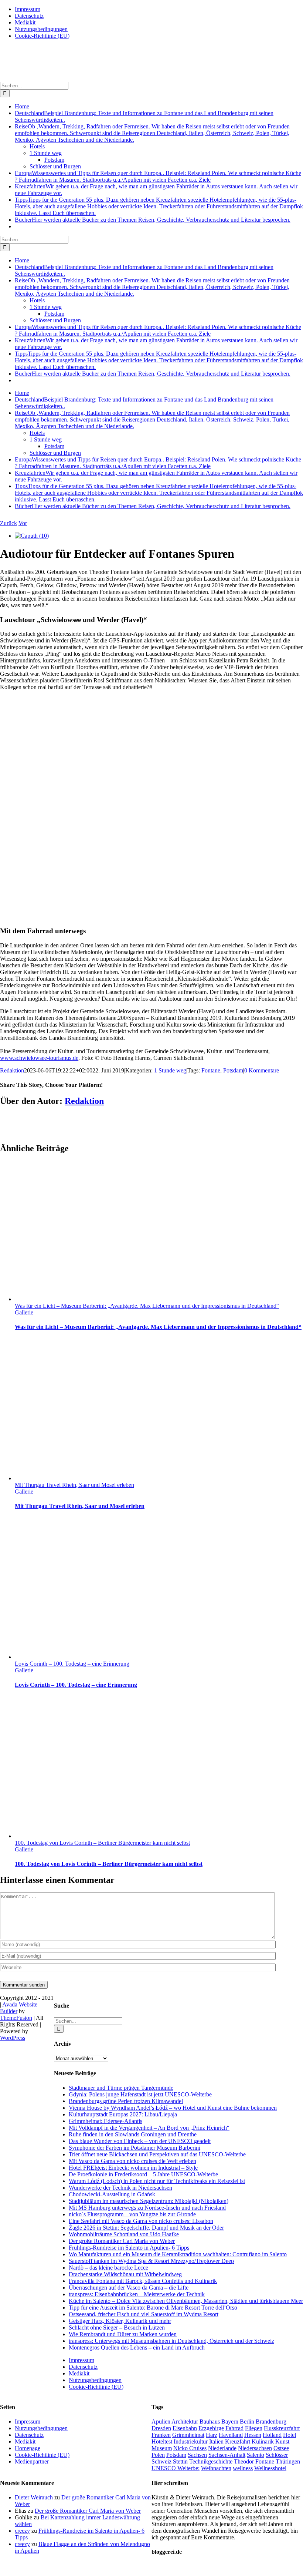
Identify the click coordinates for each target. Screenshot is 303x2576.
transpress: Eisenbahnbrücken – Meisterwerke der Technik (137, 2294)
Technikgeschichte (211, 2461)
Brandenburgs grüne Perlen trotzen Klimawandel (126, 2101)
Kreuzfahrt (238, 2441)
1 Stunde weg (170, 1070)
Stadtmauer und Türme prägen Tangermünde (121, 2088)
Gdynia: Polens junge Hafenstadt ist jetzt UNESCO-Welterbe (140, 2094)
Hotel (290, 2435)
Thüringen (288, 2461)
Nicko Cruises (190, 2448)
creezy (22, 2531)
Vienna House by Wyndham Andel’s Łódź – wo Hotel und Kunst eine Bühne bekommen (173, 2108)
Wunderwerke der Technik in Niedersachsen (120, 2188)
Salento (256, 2455)
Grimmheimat (188, 2435)
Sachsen (197, 2455)
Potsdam (233, 1070)
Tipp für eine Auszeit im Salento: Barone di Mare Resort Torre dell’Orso (153, 2308)
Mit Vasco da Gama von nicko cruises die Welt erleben (132, 2161)
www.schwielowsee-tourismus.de (39, 1058)
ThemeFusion (16, 2018)
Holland (272, 2435)
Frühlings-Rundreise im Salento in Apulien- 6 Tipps (129, 2248)
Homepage (28, 2448)
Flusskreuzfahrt (282, 2428)
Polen (158, 2455)
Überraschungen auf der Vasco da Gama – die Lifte (129, 2288)
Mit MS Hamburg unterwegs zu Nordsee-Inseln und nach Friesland (147, 2208)
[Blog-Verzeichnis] (166, 2567)
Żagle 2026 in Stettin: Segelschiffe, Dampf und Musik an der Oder (146, 2228)
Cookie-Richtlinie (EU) (96, 2387)
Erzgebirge (211, 2428)
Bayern (230, 2421)
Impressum (81, 2360)
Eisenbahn (185, 2428)
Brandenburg (271, 2421)
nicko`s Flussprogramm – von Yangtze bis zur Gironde (132, 2214)
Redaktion (12, 1070)
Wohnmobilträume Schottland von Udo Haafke (124, 2234)
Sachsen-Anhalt (227, 2455)
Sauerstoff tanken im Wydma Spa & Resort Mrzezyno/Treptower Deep (151, 2261)
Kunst (282, 2441)
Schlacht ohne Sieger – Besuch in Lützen (117, 2328)
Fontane (211, 1070)
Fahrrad (234, 2428)
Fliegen (254, 2428)
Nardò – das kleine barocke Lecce (108, 2268)
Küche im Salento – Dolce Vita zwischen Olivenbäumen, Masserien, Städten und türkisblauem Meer (186, 2301)
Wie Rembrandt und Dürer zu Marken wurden (123, 2334)
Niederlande (222, 2448)
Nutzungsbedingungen (95, 2380)
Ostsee (281, 2448)
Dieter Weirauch (34, 2497)
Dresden (161, 2428)
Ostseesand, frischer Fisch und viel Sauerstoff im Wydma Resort (144, 2314)
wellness (243, 2468)
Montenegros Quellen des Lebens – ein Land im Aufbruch (137, 2347)
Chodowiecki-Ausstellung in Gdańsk (112, 2194)
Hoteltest (162, 2441)
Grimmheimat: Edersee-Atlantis (105, 2121)
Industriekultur (191, 2441)
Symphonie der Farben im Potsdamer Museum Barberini (135, 2148)
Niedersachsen (255, 2448)
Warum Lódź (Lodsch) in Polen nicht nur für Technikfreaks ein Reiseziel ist (157, 2181)
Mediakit (79, 2373)
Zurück (8, 523)
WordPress (13, 2038)
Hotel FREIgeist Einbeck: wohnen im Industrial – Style (133, 2168)
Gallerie (24, 1312)
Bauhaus (210, 2421)
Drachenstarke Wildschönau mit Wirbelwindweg (125, 2274)
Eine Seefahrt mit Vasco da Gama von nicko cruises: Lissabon (141, 2221)
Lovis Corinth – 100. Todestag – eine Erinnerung (72, 1664)
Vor (23, 523)
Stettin (180, 2461)
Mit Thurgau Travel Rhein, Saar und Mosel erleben (74, 1485)
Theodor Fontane (254, 2461)
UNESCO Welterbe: (176, 2468)
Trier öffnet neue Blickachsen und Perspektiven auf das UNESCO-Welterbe (157, 2154)
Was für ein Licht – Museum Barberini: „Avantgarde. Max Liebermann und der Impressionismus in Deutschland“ (147, 1306)
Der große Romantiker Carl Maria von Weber (122, 2241)
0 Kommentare (262, 1070)
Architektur (185, 2421)
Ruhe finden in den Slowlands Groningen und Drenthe (133, 2134)
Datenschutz (83, 2367)
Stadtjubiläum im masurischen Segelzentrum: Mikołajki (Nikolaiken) (149, 2201)
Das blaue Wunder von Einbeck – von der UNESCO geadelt (140, 2141)
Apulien (161, 2421)
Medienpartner (32, 2461)
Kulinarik (263, 2441)
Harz (212, 2435)
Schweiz (161, 2461)
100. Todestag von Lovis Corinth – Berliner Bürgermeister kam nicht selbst (102, 1843)
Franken (161, 2435)
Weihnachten (216, 2468)
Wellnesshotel (270, 2468)
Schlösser (277, 2455)
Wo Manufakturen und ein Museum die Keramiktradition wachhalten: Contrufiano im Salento (178, 2254)
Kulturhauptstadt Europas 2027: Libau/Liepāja (123, 2114)
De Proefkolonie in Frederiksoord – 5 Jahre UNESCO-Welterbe (143, 2174)
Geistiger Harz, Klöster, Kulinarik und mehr (120, 2321)
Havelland (231, 2435)
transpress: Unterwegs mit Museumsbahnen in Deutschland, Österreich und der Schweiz (171, 2341)
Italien (216, 2441)
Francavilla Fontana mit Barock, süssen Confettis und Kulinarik (143, 2281)
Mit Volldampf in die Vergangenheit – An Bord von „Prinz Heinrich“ (149, 2128)
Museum (162, 2448)
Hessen (253, 2435)
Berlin (247, 2421)
